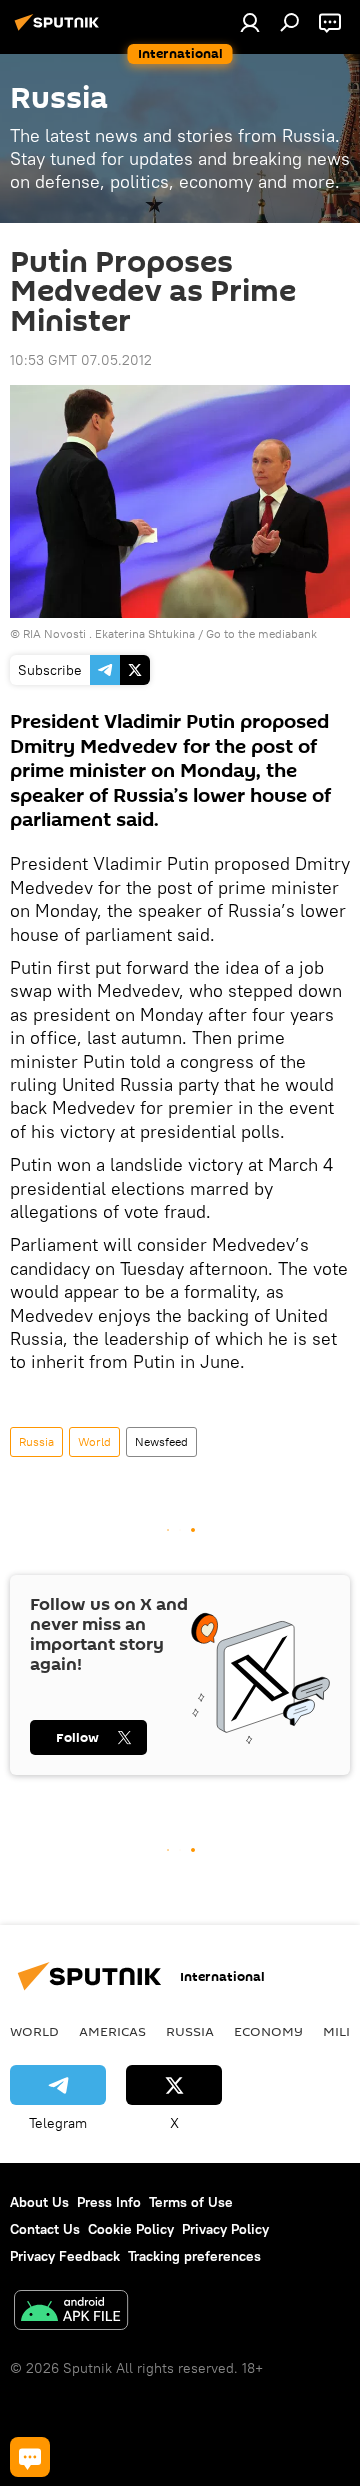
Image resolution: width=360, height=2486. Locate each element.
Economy (268, 2031)
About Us (39, 2202)
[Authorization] (250, 22)
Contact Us (45, 2229)
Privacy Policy (225, 2229)
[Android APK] (71, 2312)
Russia (36, 1441)
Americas (112, 2031)
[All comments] (30, 2457)
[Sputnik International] (60, 30)
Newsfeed (161, 1441)
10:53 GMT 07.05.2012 (81, 360)
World (94, 1441)
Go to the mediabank (261, 633)
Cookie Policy (131, 2229)
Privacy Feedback (65, 2256)
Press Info (109, 2202)
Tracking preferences (194, 2256)
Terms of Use (191, 2202)
